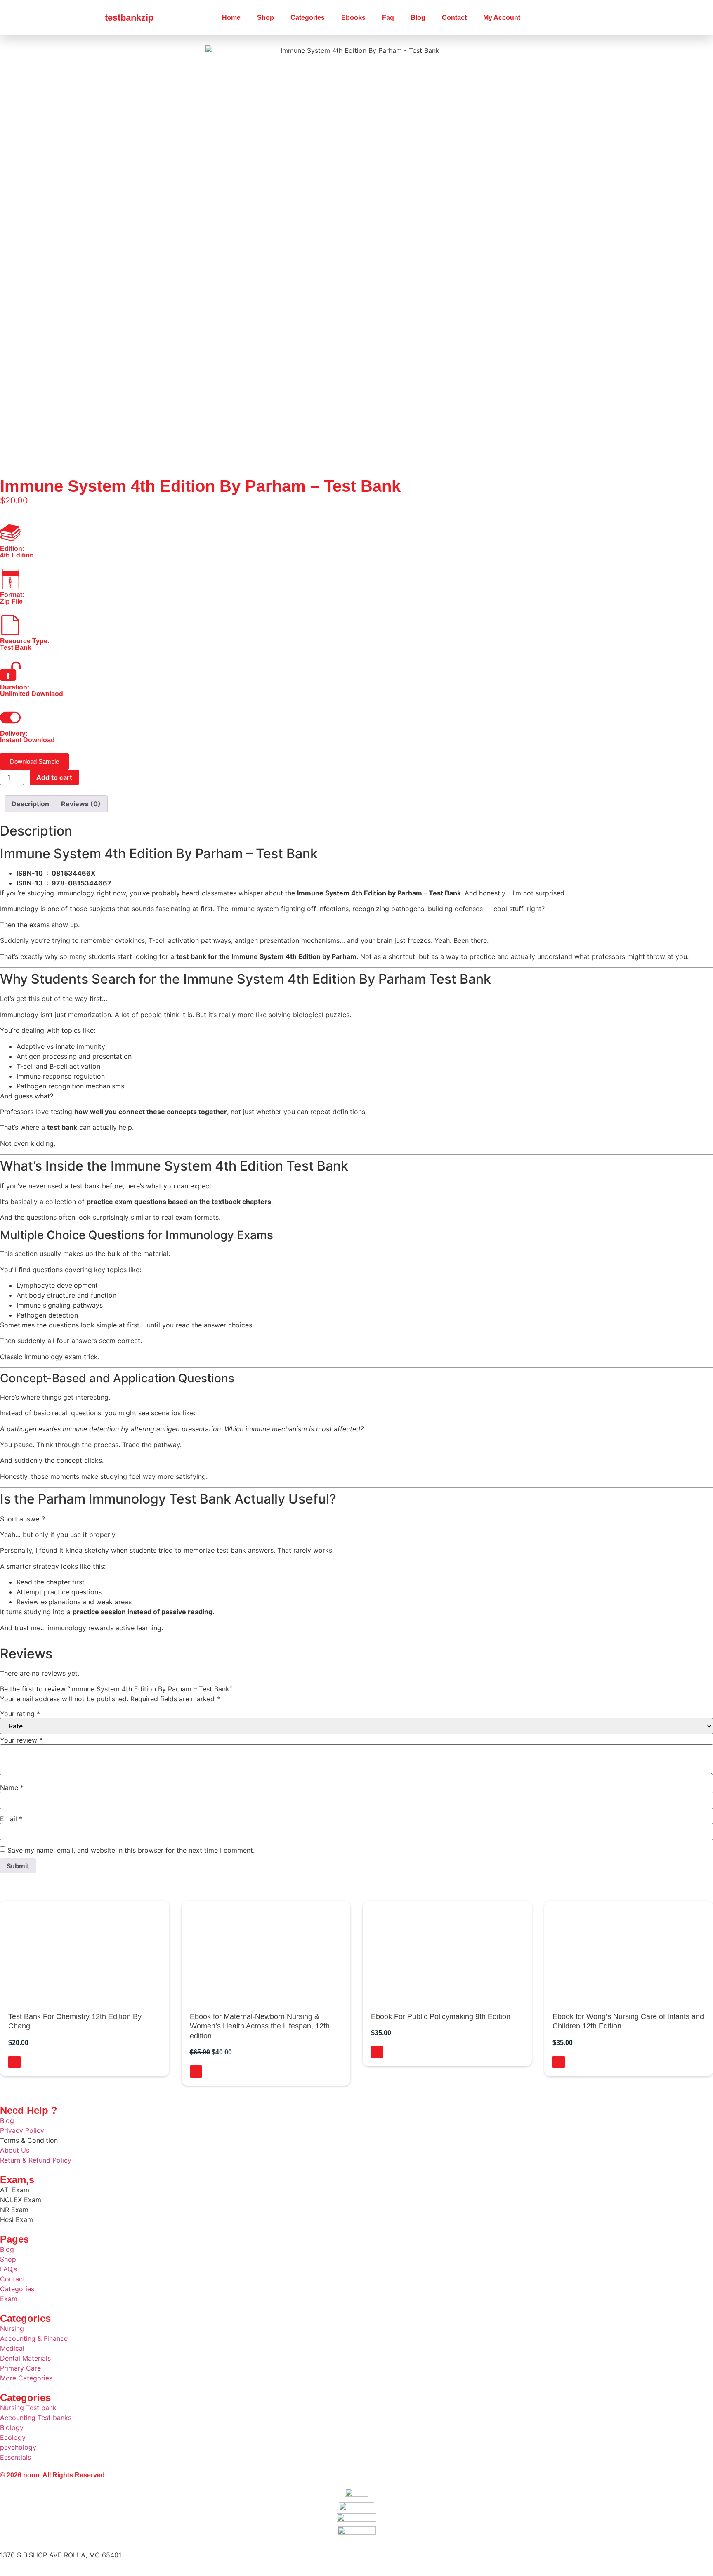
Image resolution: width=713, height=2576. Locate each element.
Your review (21, 1740)
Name (12, 1787)
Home (231, 18)
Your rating (20, 1714)
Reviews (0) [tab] (81, 804)
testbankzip (129, 18)
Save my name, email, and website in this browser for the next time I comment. (131, 1850)
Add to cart (54, 777)
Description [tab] (30, 804)
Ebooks (353, 18)
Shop (266, 18)
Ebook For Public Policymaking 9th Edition (441, 2016)
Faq (388, 18)
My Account (502, 18)
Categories (308, 18)
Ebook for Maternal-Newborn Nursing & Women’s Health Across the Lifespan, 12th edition (260, 2026)
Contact (454, 18)
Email (11, 1819)
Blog (418, 18)
